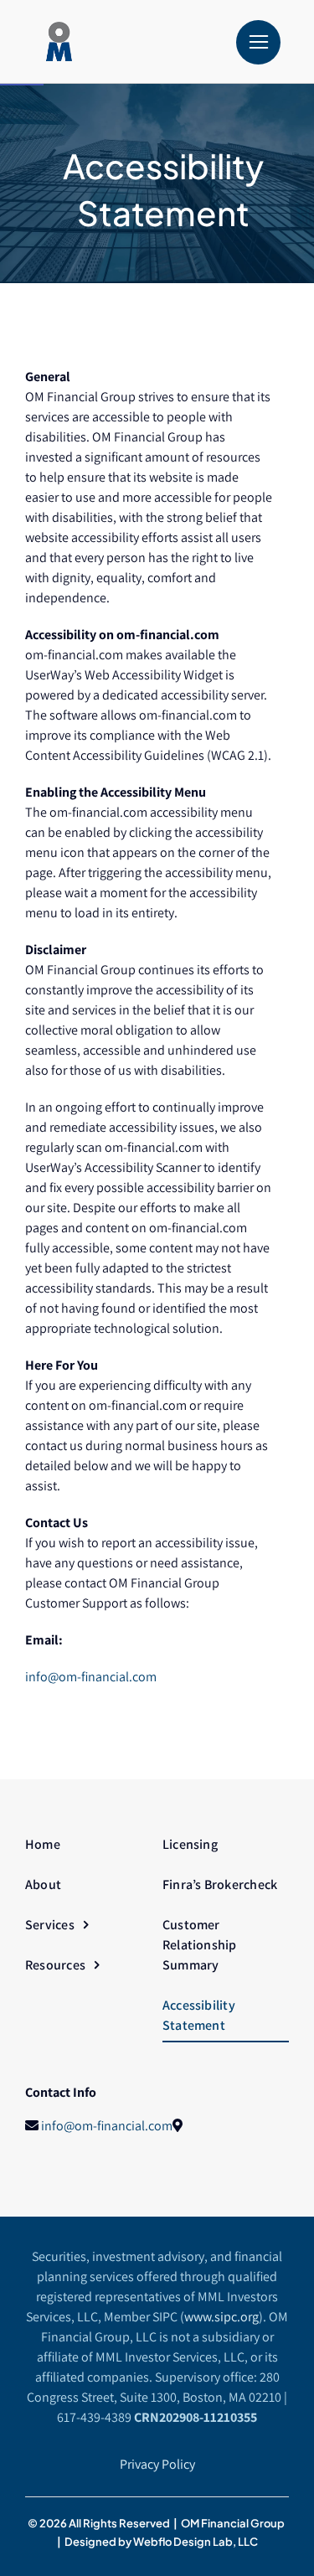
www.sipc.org (221, 2317)
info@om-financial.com (91, 1677)
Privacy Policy (157, 2464)
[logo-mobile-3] (113, 28)
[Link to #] (258, 42)
